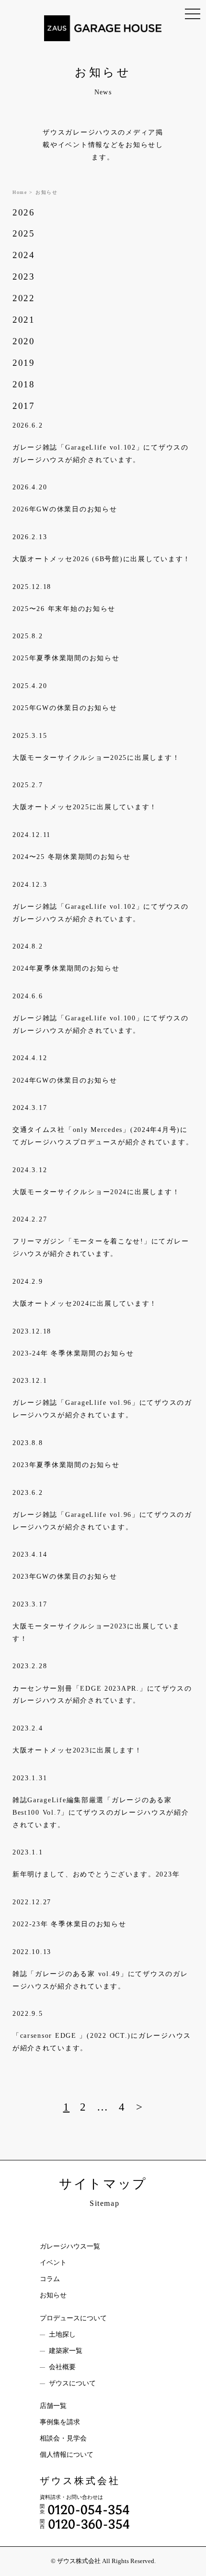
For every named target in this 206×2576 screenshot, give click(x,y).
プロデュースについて (73, 2318)
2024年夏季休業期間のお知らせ (66, 968)
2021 (24, 320)
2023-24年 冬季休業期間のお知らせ (73, 1353)
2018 (24, 384)
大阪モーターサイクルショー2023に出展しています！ (96, 1632)
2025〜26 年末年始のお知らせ (64, 609)
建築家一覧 (66, 2351)
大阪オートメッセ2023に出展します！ (77, 1750)
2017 (24, 406)
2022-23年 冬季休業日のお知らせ (69, 1924)
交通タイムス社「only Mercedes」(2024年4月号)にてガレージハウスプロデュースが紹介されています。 (103, 1136)
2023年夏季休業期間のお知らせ (66, 1465)
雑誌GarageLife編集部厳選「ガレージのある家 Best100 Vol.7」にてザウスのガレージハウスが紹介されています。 (101, 1812)
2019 (24, 363)
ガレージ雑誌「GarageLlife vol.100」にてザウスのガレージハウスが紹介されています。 (101, 1024)
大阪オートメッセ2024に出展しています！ (85, 1303)
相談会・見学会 (63, 2438)
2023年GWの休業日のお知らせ (65, 1576)
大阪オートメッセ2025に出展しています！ (85, 807)
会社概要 (62, 2367)
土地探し (62, 2334)
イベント (53, 2263)
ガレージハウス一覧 (70, 2246)
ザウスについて (72, 2383)
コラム (50, 2279)
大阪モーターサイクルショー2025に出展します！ (96, 757)
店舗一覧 (53, 2406)
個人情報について (67, 2455)
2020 (24, 341)
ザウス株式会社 (80, 2481)
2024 (24, 255)
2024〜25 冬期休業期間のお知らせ (72, 857)
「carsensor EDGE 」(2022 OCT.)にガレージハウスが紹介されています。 (102, 2042)
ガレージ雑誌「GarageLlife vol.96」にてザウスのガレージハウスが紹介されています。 (102, 1409)
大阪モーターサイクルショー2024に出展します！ (96, 1192)
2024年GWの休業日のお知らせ (65, 1080)
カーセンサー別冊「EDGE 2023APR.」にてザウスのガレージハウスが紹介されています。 (102, 1695)
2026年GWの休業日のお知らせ (65, 509)
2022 (24, 298)
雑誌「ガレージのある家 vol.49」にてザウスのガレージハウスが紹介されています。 (100, 1980)
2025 (24, 233)
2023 (24, 277)
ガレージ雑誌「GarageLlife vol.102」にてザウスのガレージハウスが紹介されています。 (101, 453)
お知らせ (53, 2295)
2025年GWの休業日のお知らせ (65, 708)
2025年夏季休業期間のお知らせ (66, 658)
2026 (24, 212)
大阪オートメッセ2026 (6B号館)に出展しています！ (102, 559)
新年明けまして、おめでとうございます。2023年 (96, 1874)
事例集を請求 (60, 2422)
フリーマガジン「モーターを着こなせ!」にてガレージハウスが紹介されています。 (101, 1247)
